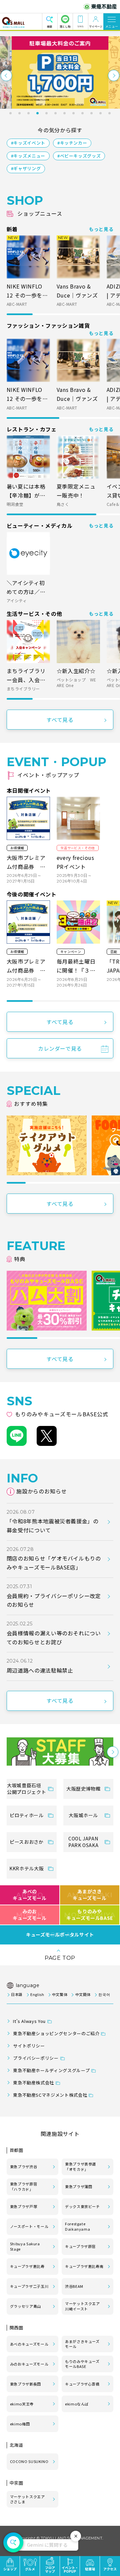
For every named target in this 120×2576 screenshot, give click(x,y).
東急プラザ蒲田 (78, 2186)
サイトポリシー (29, 2046)
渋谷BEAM (74, 2286)
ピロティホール (26, 1815)
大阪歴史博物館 (83, 1789)
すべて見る (60, 720)
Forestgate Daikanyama (77, 2226)
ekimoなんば (77, 2404)
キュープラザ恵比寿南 (84, 2266)
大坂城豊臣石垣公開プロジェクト (26, 1789)
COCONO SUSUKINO (29, 2461)
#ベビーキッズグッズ (79, 156)
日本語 (17, 1994)
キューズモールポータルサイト (60, 1935)
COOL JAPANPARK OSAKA (83, 1842)
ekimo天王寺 (22, 2404)
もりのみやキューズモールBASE (89, 1915)
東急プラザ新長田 (25, 2384)
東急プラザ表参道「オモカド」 (80, 2166)
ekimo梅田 (20, 2424)
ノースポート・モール (29, 2226)
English (37, 1994)
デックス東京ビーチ (82, 2206)
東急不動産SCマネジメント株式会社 (50, 2095)
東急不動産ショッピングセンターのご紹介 (56, 2033)
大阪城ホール (83, 1815)
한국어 (104, 1994)
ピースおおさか (26, 1842)
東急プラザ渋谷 (23, 2166)
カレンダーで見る (60, 1048)
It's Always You (29, 2021)
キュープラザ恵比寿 (27, 2266)
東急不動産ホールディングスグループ (51, 2070)
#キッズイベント (28, 143)
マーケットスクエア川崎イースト (82, 2306)
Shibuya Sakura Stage (25, 2246)
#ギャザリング (26, 168)
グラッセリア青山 (25, 2306)
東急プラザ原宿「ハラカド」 (23, 2186)
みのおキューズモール (29, 1915)
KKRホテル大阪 (26, 1868)
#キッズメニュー (28, 156)
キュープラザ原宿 (80, 2246)
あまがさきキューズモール (90, 1895)
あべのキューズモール (29, 1895)
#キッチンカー (72, 143)
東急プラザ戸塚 (23, 2206)
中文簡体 (83, 1994)
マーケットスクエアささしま (27, 2499)
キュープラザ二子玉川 (29, 2286)
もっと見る (101, 229)
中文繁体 (60, 1994)
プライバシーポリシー (36, 2058)
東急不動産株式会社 (33, 2083)
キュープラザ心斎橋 (82, 2384)
